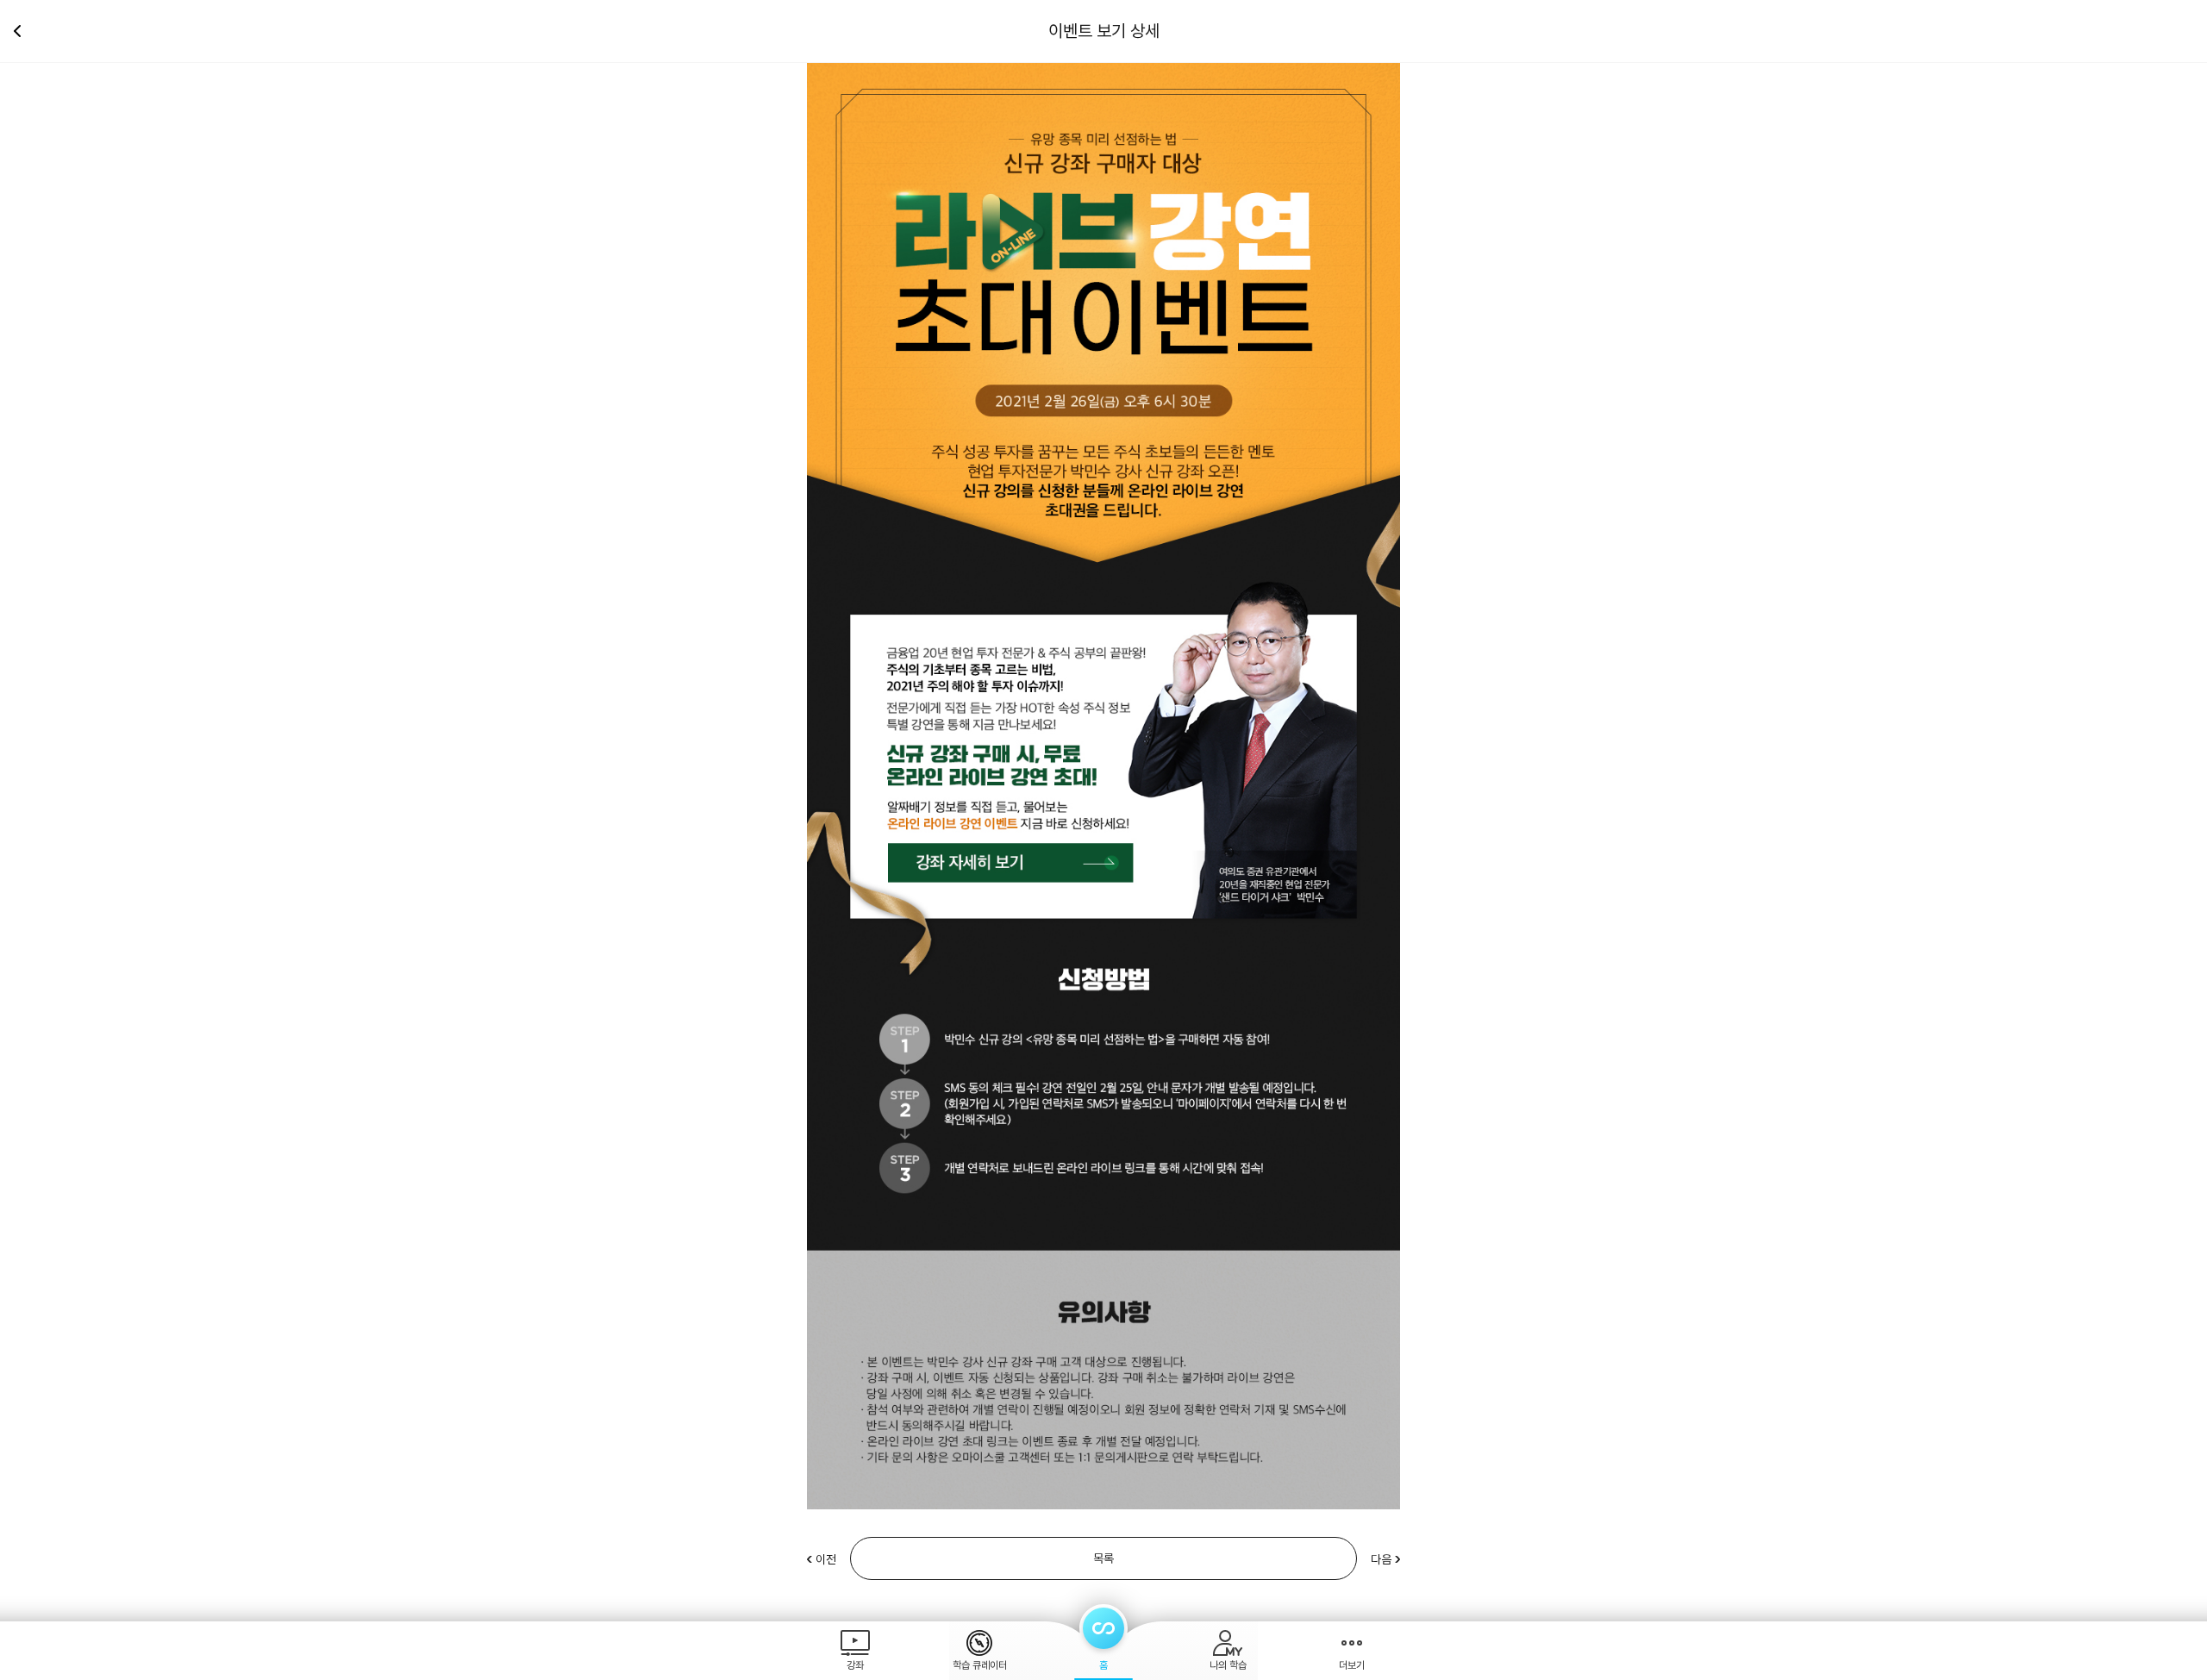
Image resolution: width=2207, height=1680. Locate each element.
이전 (826, 1559)
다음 (1381, 1559)
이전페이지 (24, 31)
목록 (1103, 1558)
